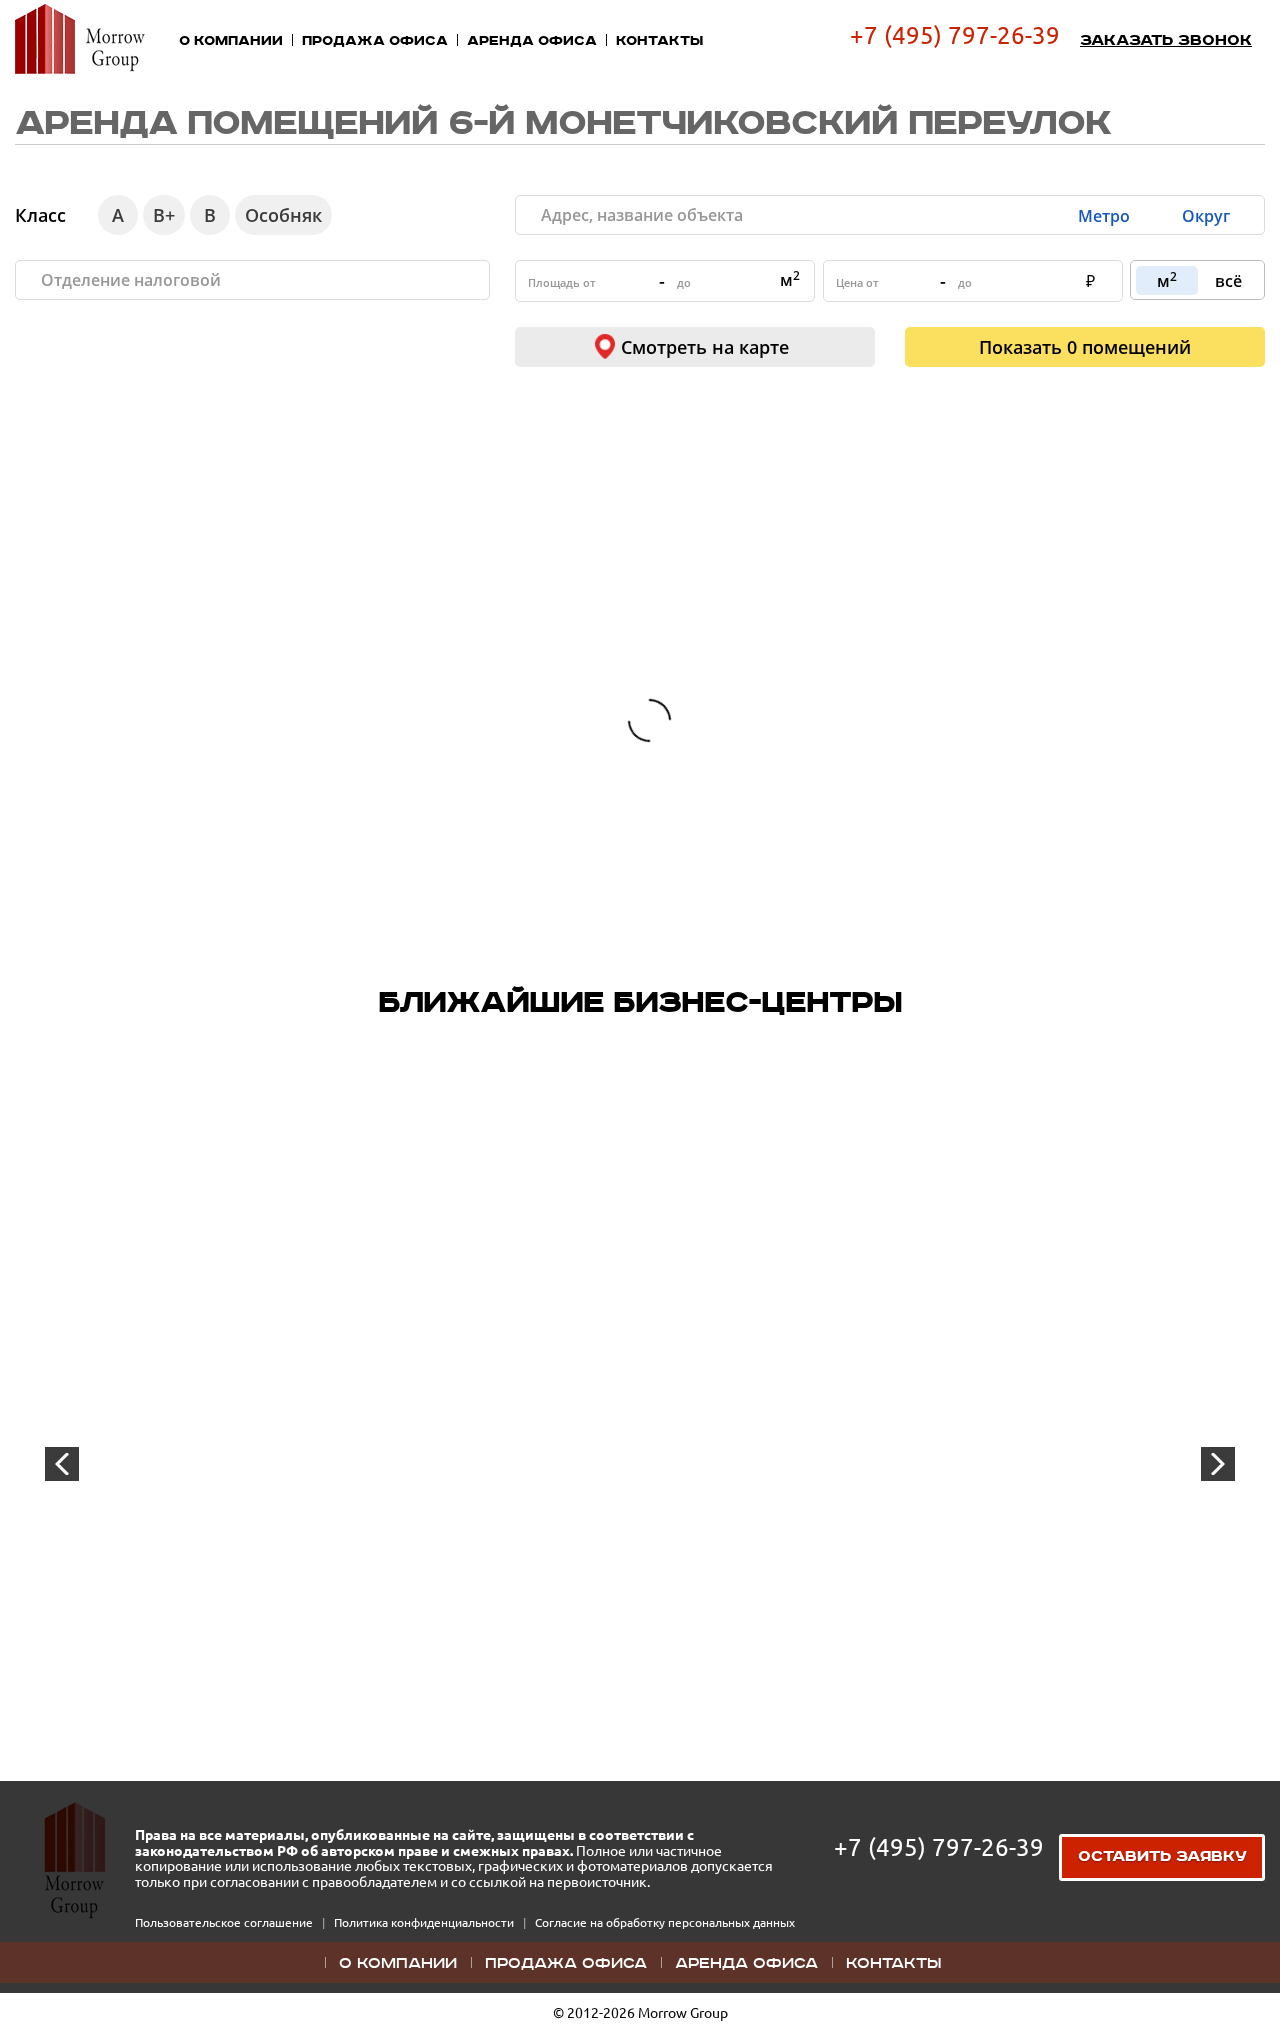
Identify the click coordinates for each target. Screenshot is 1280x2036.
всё (1228, 281)
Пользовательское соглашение (225, 1922)
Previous (62, 1464)
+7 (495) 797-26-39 (955, 35)
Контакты (659, 41)
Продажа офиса (375, 41)
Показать (1085, 347)
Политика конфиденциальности (425, 1922)
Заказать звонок (1166, 41)
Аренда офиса (532, 41)
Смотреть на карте (705, 347)
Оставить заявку (1162, 1857)
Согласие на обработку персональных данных (665, 1922)
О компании (231, 41)
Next (1218, 1464)
